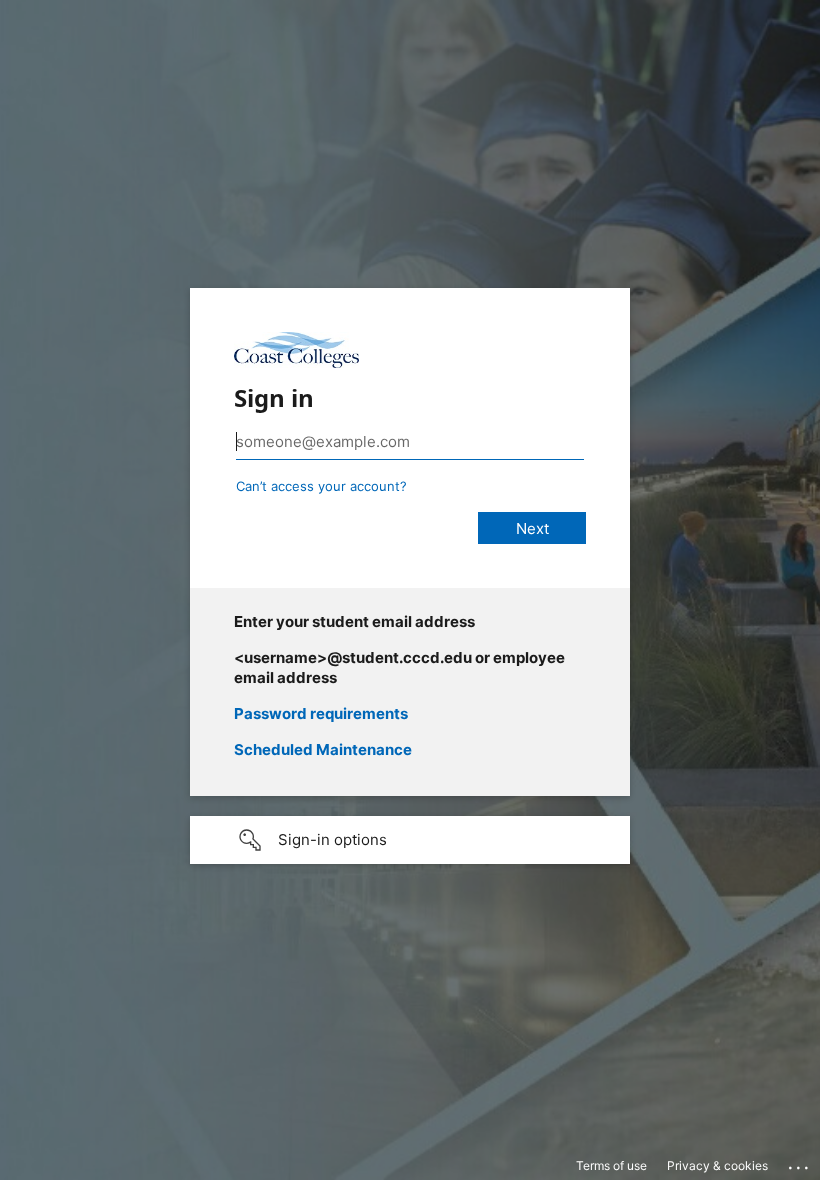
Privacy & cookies (717, 1165)
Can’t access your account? (321, 486)
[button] (410, 840)
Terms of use (611, 1165)
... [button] (800, 1163)
